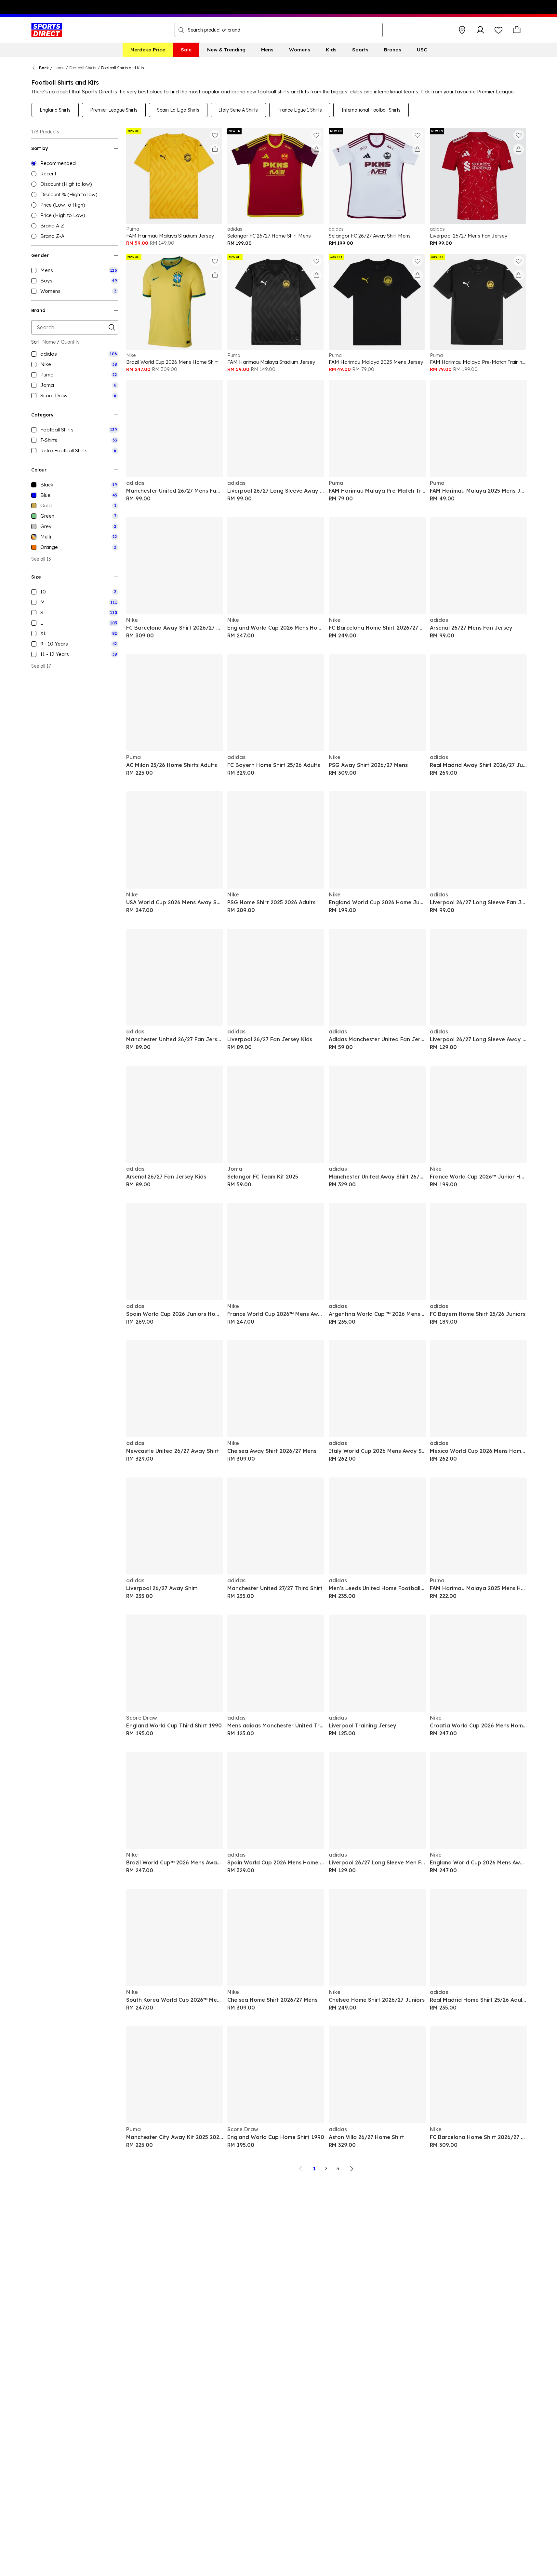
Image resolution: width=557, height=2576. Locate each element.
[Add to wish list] (215, 135)
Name (49, 342)
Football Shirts (83, 68)
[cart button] (517, 30)
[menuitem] (148, 50)
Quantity (70, 342)
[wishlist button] (498, 30)
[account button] (480, 30)
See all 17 (41, 666)
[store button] (462, 30)
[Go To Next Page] (351, 2169)
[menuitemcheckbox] (75, 270)
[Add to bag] (215, 149)
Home (59, 68)
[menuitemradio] (75, 163)
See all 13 (41, 559)
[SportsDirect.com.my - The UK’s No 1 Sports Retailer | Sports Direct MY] (47, 30)
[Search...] (181, 30)
